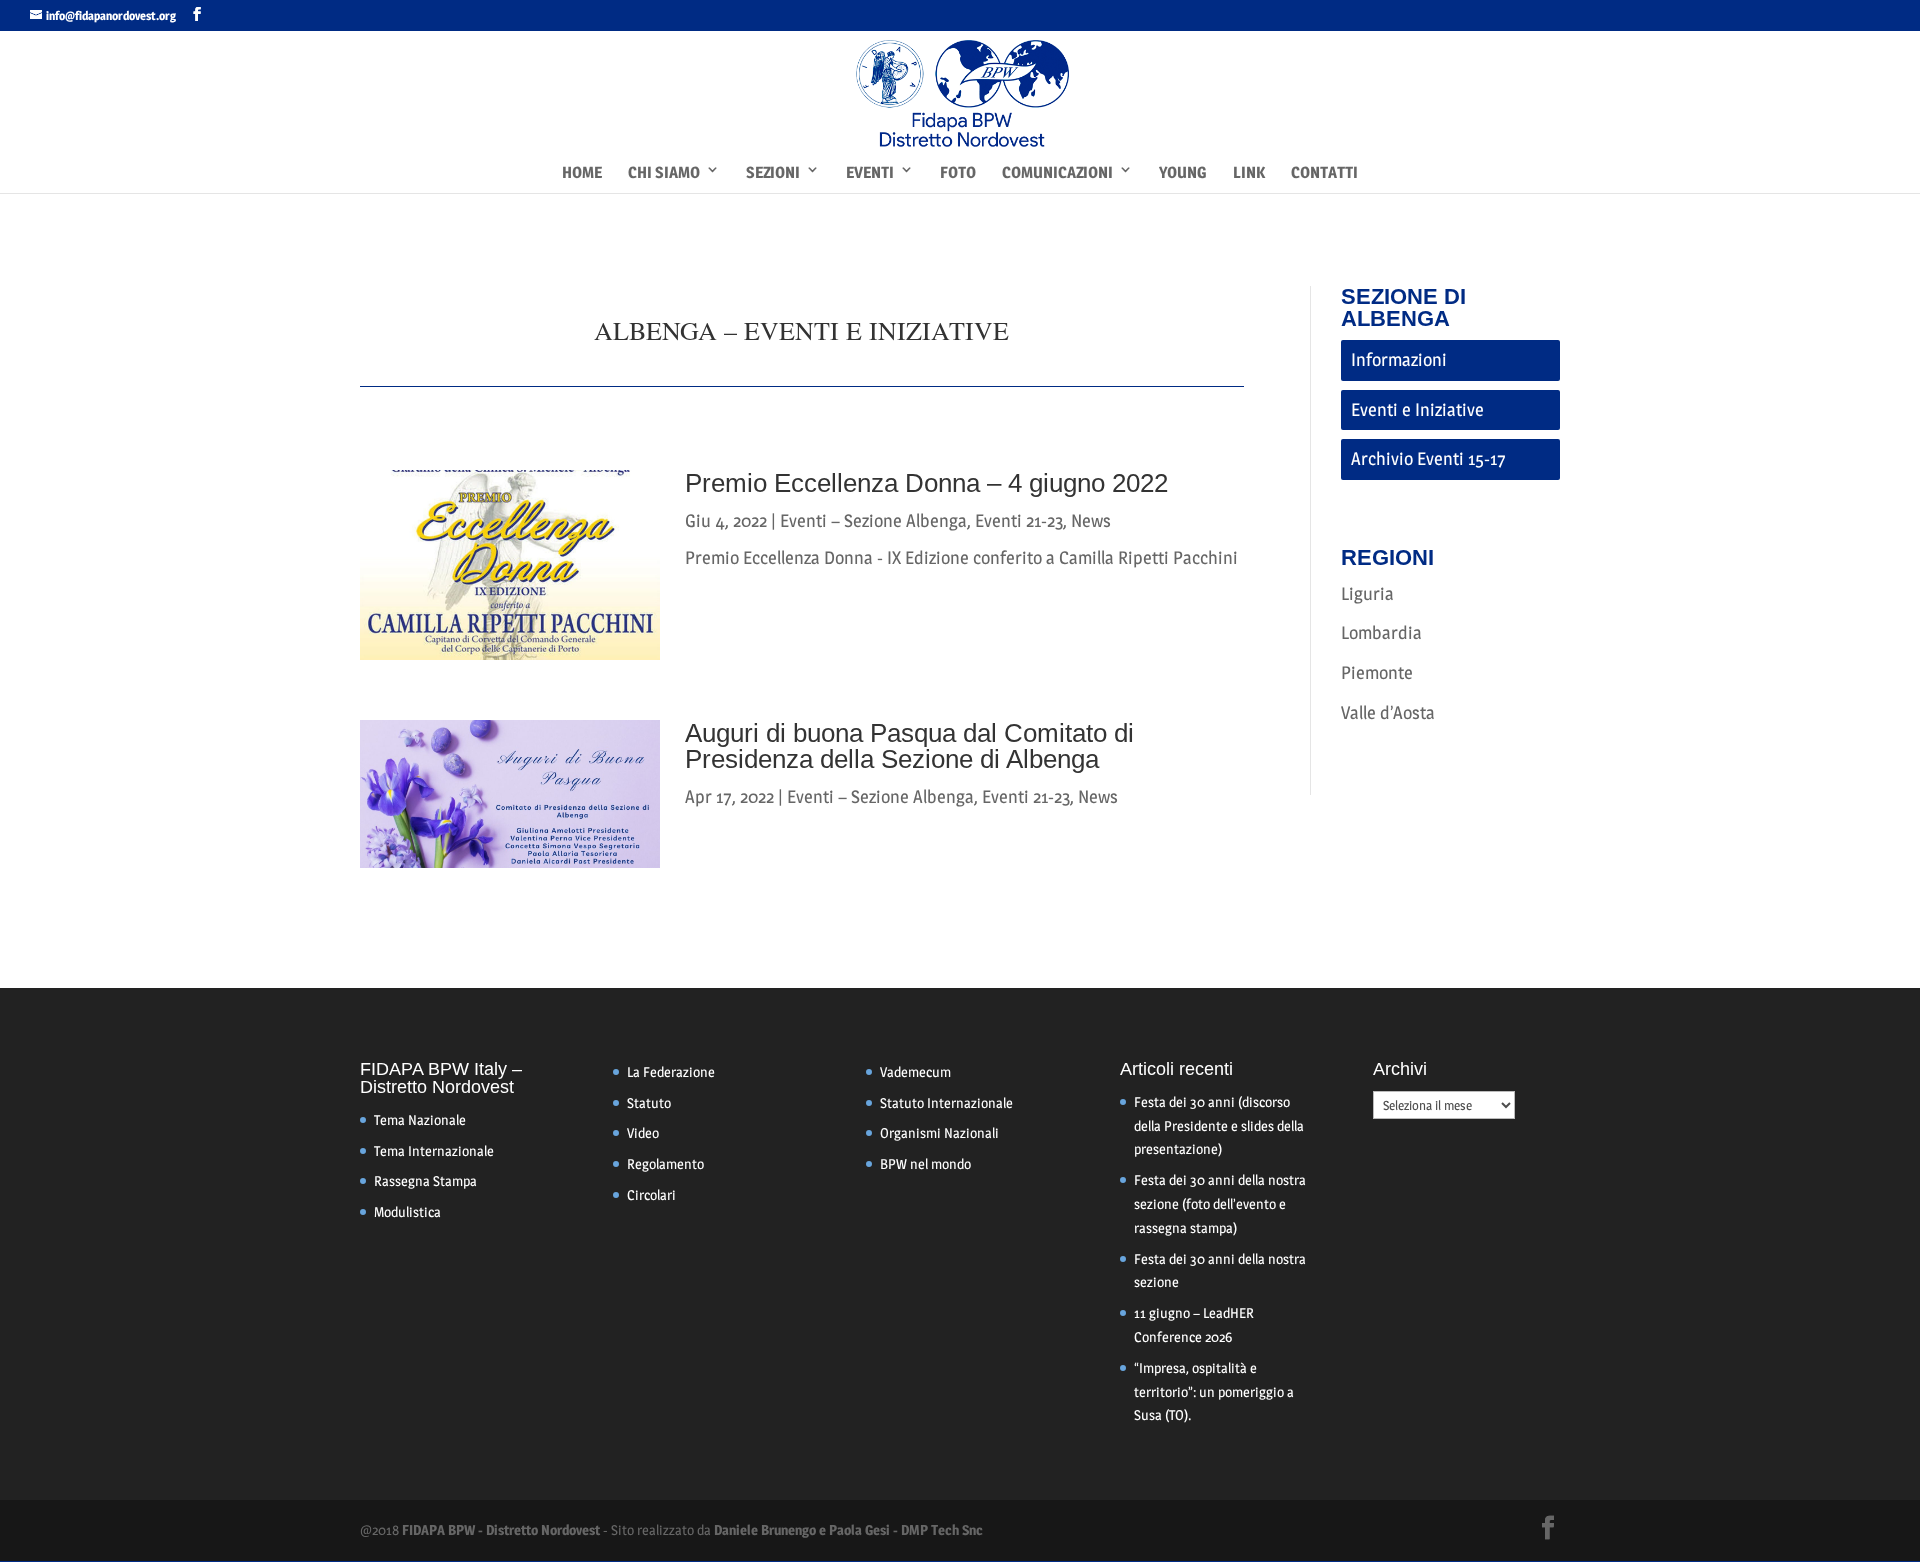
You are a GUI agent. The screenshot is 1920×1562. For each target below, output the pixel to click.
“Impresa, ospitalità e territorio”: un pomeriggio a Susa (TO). (1214, 1391)
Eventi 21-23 (1019, 520)
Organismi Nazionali (939, 1132)
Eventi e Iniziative (1417, 409)
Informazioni (1399, 359)
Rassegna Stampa (425, 1180)
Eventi (870, 172)
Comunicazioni (1057, 172)
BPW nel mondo (925, 1163)
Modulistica (407, 1211)
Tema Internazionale (434, 1150)
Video (643, 1132)
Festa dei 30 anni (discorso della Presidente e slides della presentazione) (1219, 1125)
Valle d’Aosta (1388, 712)
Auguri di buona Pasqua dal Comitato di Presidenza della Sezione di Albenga (909, 746)
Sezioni (773, 172)
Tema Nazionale (420, 1119)
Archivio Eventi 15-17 (1428, 458)
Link (1249, 172)
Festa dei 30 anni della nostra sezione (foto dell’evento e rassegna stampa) (1220, 1203)
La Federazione (671, 1071)
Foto (958, 172)
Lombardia (1381, 632)
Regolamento (665, 1163)
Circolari (651, 1194)
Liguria (1367, 593)
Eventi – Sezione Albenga (873, 520)
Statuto (649, 1102)
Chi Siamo (664, 172)
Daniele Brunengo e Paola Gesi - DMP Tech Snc (848, 1529)
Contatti (1324, 172)
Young (1183, 172)
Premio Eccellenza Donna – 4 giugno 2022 (926, 483)
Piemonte (1377, 672)
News (1091, 520)
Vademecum (915, 1071)
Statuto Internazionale (946, 1102)
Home (582, 172)
